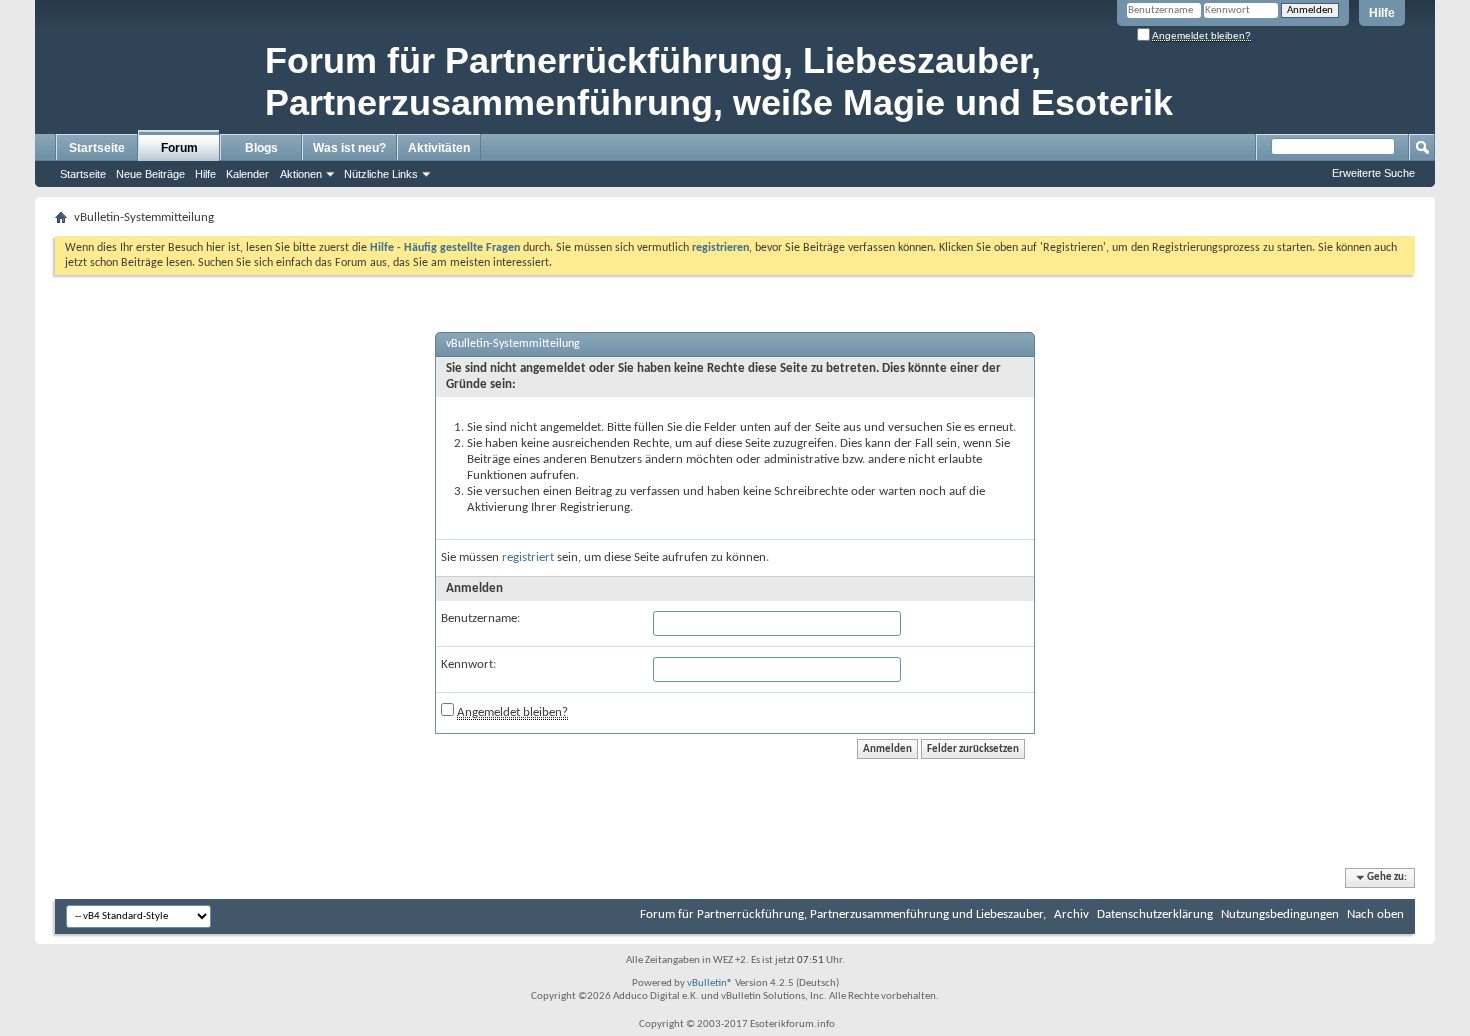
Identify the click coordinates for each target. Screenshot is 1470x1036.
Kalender (247, 174)
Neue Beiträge (150, 174)
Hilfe (1382, 13)
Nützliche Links (381, 174)
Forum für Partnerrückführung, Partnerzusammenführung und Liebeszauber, (843, 914)
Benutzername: (480, 618)
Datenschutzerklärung (1155, 914)
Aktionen (301, 174)
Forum (179, 148)
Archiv (1071, 914)
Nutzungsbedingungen (1280, 914)
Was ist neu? (349, 148)
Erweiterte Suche (1373, 173)
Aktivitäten (439, 148)
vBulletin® (710, 983)
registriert (528, 557)
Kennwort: (468, 664)
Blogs (261, 148)
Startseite (97, 148)
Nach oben (1375, 914)
